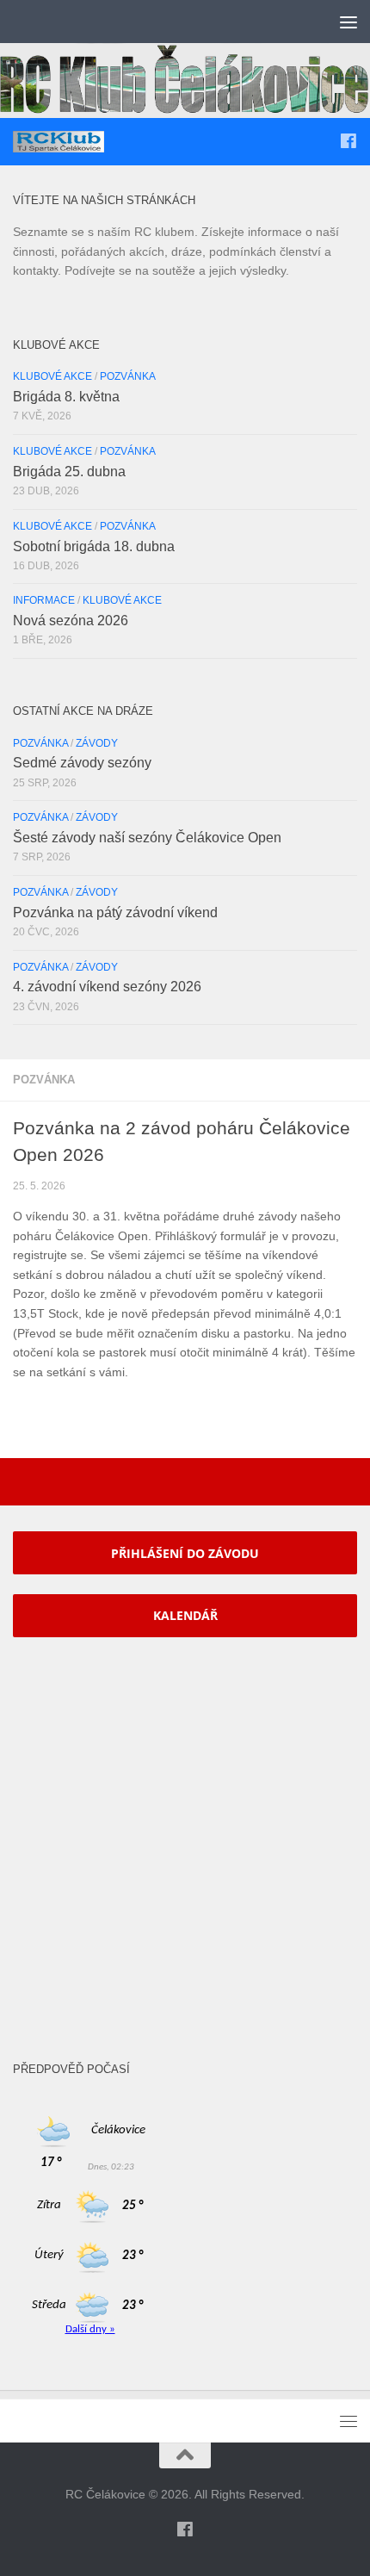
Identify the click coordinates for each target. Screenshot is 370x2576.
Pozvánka (44, 1080)
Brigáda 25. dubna (69, 472)
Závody (97, 743)
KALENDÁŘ (185, 1615)
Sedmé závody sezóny (82, 763)
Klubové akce (52, 376)
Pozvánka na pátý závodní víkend (115, 912)
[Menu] (348, 22)
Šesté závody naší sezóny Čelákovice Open (147, 838)
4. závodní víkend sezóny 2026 (107, 987)
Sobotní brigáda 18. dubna (94, 546)
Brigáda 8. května (66, 397)
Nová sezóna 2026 (71, 621)
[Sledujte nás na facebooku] (348, 141)
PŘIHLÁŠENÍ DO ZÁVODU (185, 1553)
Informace (44, 600)
